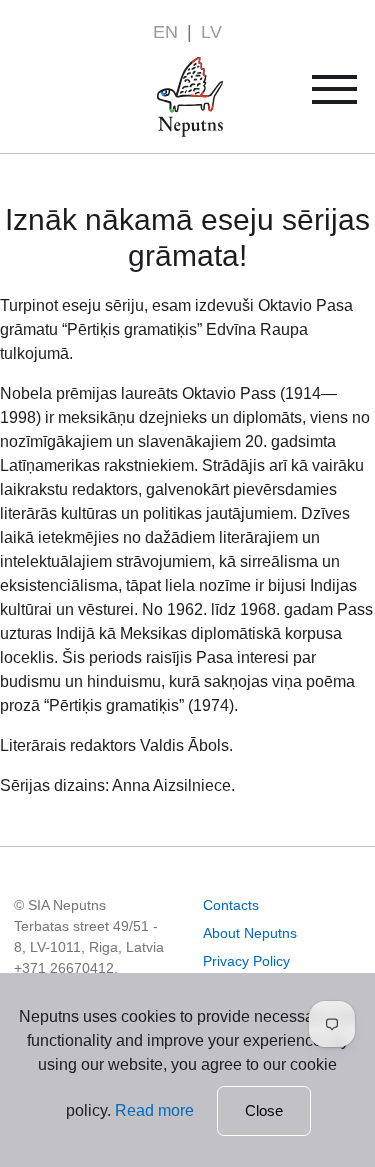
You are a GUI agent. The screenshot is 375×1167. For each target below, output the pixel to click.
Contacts (231, 905)
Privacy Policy (246, 961)
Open (347, 96)
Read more (154, 1110)
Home (161, 68)
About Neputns (250, 933)
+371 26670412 (64, 968)
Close (264, 1110)
